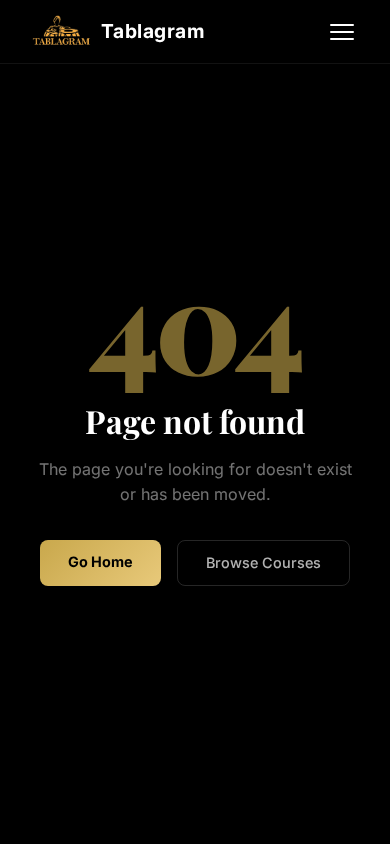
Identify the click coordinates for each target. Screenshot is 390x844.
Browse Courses (263, 562)
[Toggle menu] (342, 32)
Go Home (100, 561)
